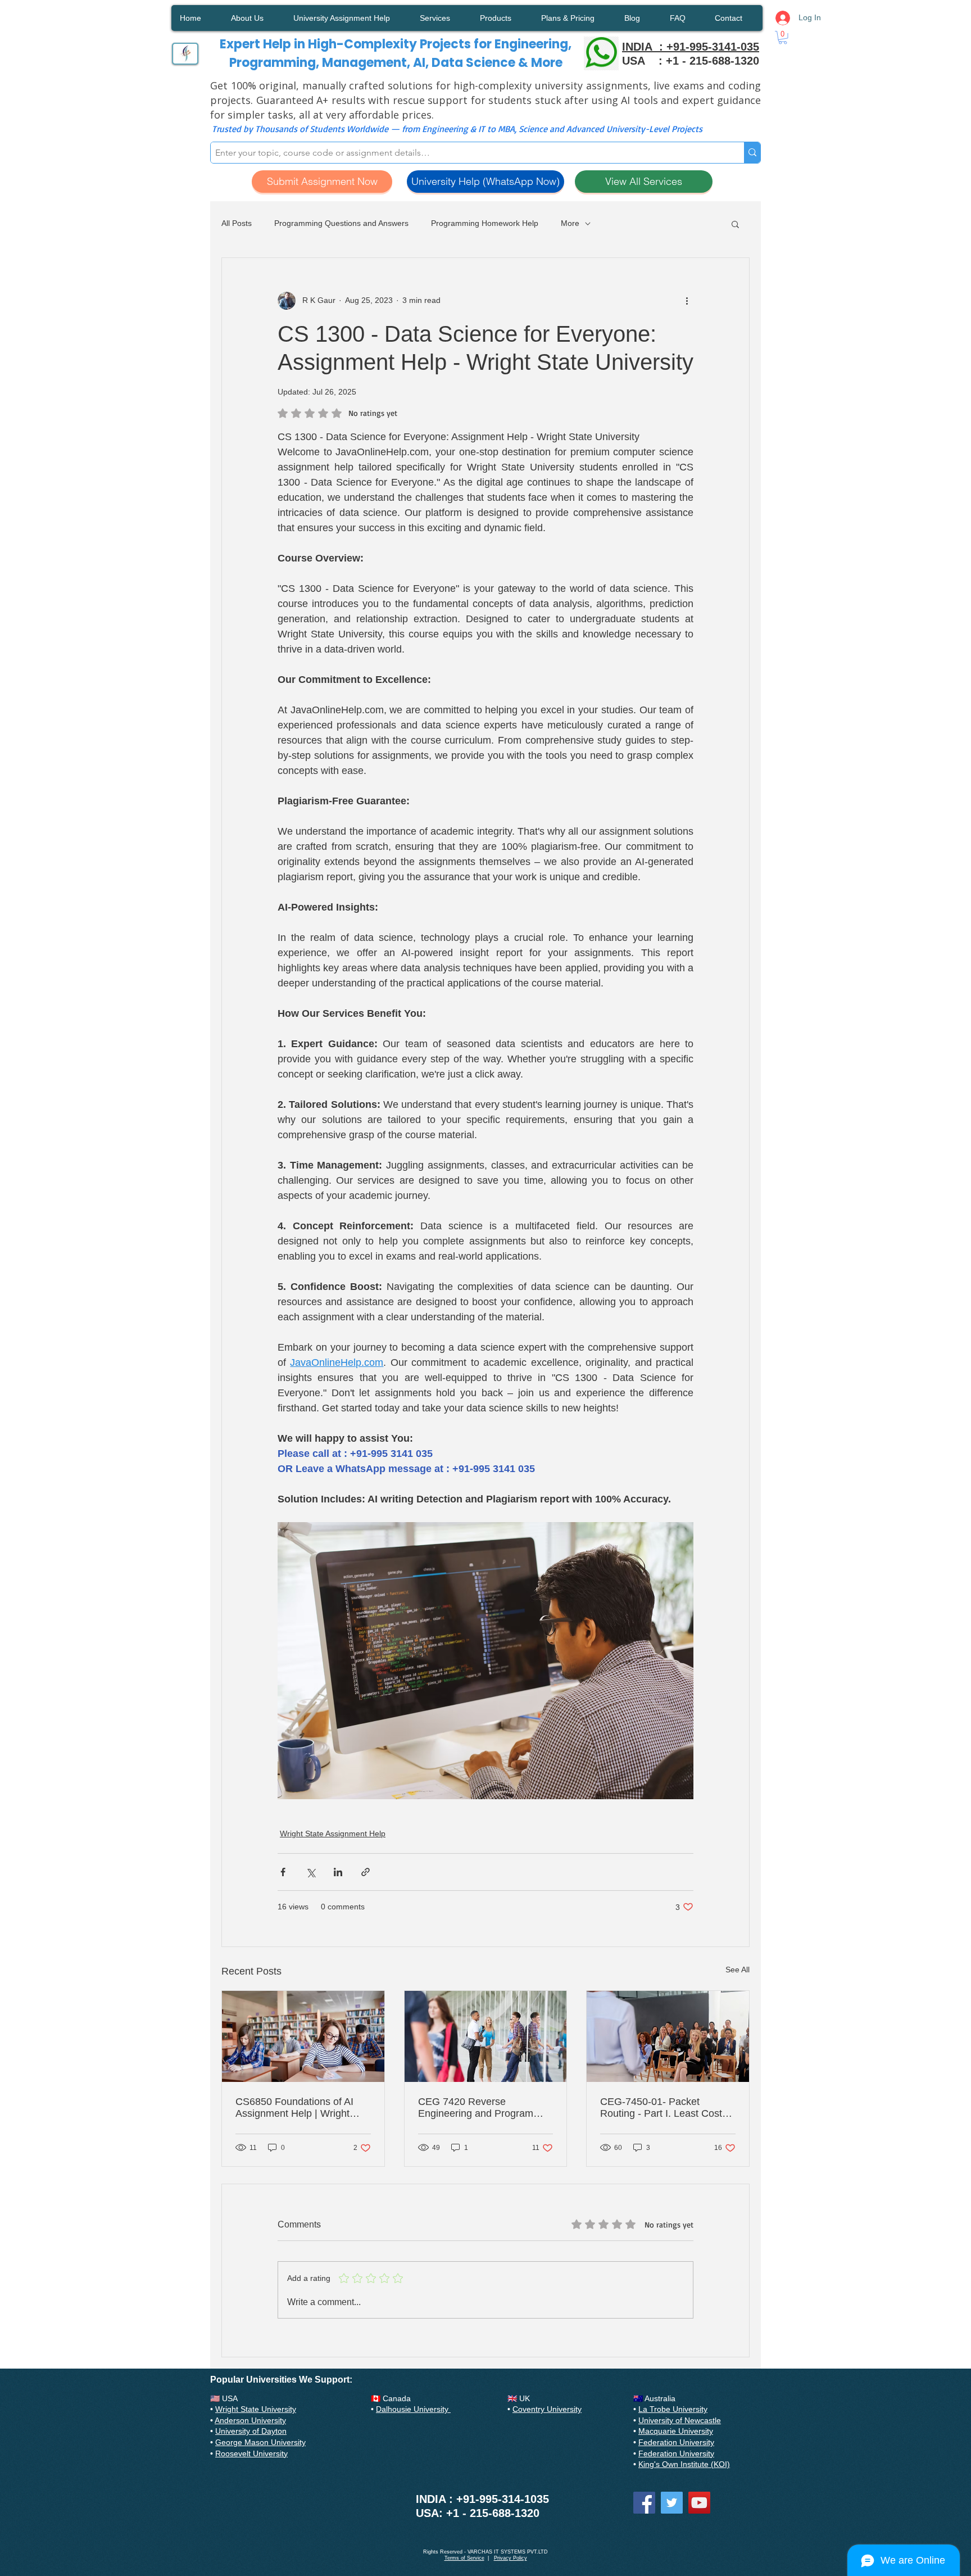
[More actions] (687, 301)
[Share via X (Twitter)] (310, 1872)
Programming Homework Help (485, 223)
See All (738, 1970)
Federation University (676, 2442)
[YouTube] (699, 2503)
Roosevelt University (251, 2453)
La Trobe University (673, 2409)
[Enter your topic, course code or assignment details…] (752, 153)
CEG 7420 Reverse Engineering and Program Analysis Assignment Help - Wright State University (479, 2108)
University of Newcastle (680, 2420)
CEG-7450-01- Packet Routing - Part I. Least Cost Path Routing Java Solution (661, 2108)
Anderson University (250, 2420)
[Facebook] (644, 2503)
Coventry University (547, 2409)
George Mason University (260, 2442)
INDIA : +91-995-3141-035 (691, 47)
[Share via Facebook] (283, 1872)
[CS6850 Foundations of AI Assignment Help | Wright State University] (303, 2036)
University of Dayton (251, 2431)
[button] (783, 38)
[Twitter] (672, 2503)
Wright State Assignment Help (333, 1833)
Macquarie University (676, 2431)
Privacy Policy (511, 2558)
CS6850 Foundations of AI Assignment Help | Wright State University (294, 2108)
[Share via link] (366, 1872)
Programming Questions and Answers (341, 223)
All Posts (237, 223)
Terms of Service (464, 2558)
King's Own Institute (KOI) (684, 2464)
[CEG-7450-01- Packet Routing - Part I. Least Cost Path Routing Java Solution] (668, 2036)
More (570, 223)
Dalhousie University (413, 2409)
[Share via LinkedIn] (338, 1872)
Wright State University (256, 2409)
